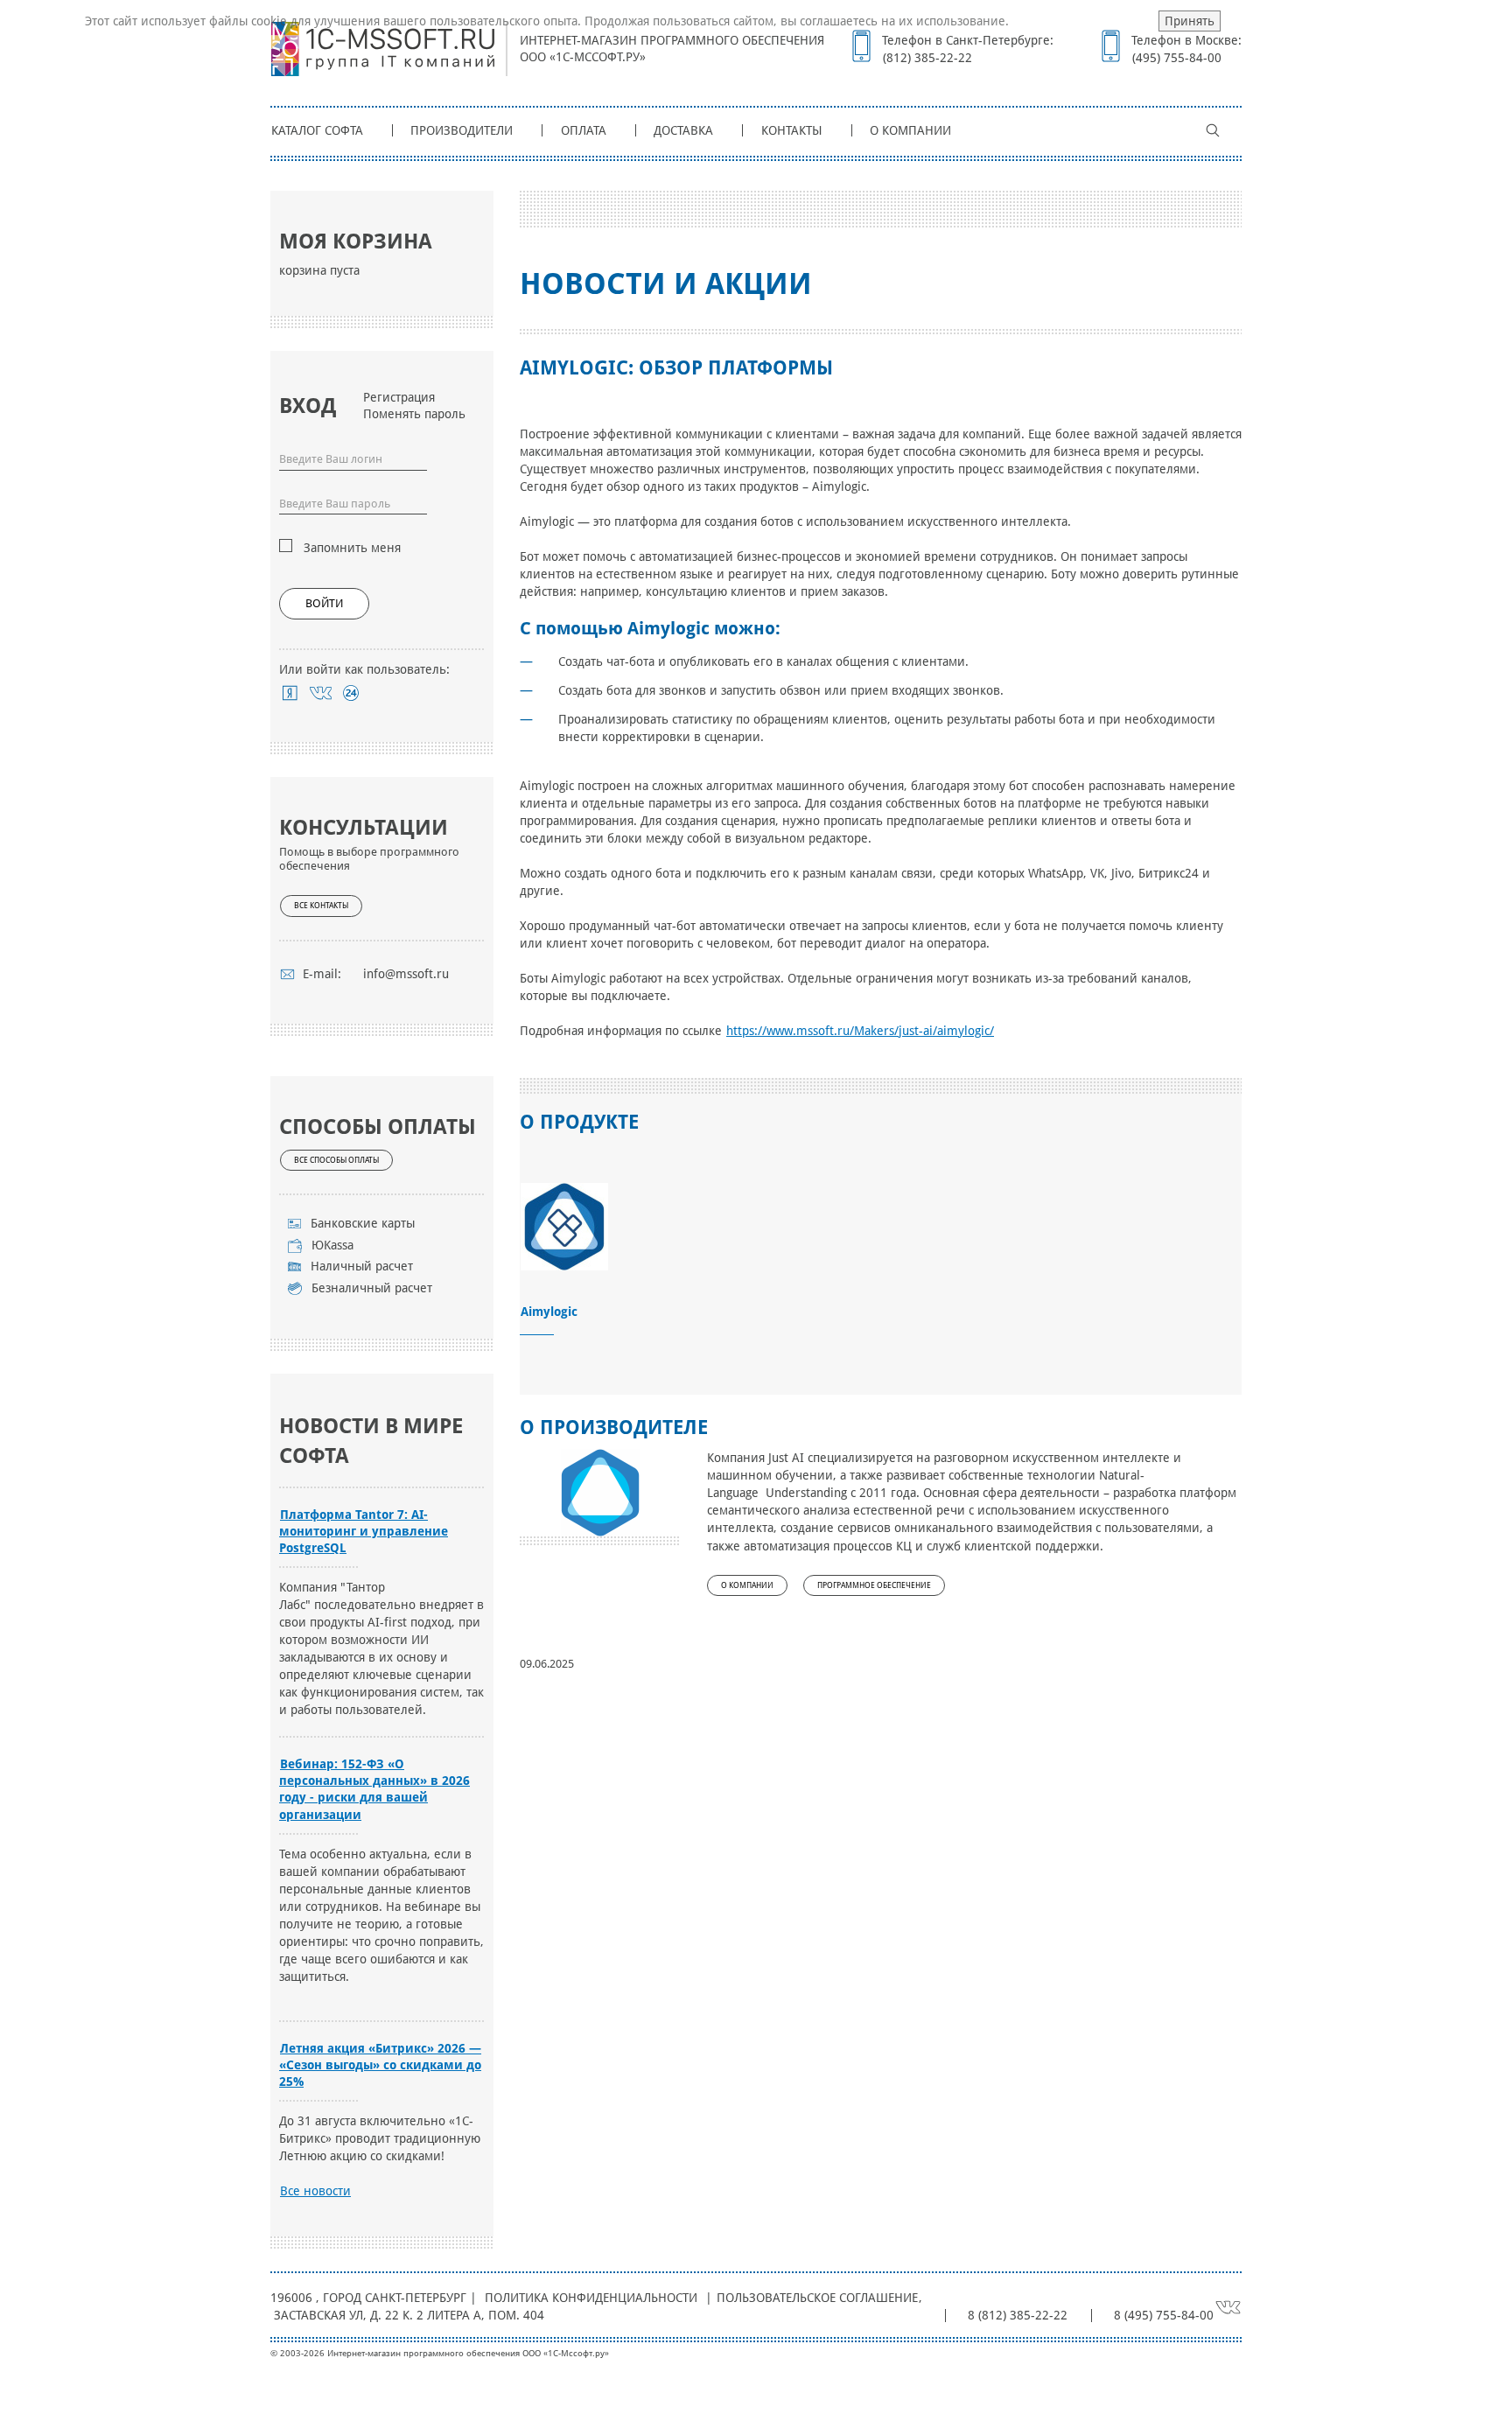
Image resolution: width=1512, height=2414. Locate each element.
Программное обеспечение (874, 1585)
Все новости (315, 2191)
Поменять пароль (414, 414)
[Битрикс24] (351, 693)
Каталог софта (317, 130)
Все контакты (321, 906)
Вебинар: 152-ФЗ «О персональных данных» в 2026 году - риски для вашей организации (374, 1789)
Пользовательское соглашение (817, 2298)
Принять (1190, 21)
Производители (462, 130)
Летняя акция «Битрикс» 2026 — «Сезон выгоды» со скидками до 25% (380, 2065)
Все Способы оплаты (336, 1160)
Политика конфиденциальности (591, 2298)
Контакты (792, 130)
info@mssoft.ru (406, 974)
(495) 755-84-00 (1177, 58)
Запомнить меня (352, 548)
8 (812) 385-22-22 (1018, 2315)
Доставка (683, 130)
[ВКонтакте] (321, 693)
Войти (324, 603)
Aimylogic (549, 1312)
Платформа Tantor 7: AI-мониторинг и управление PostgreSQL (364, 1531)
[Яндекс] (290, 693)
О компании (910, 130)
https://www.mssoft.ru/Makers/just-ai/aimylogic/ (860, 1031)
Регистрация (399, 397)
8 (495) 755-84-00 (1164, 2315)
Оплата (584, 130)
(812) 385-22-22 (927, 58)
